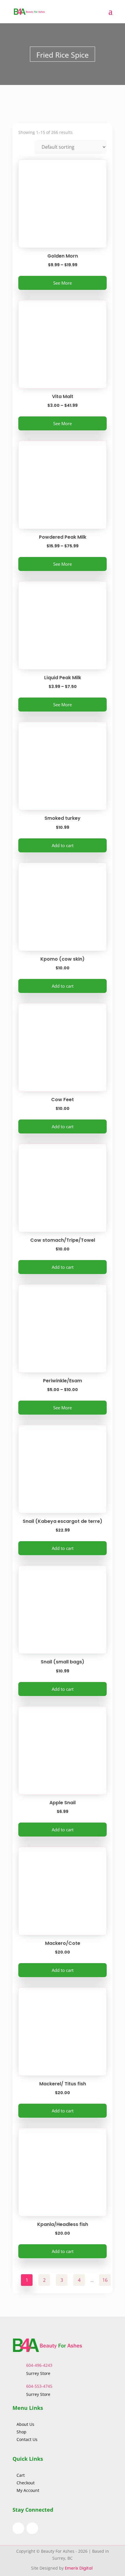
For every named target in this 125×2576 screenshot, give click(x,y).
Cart (21, 2475)
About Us (26, 2424)
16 (105, 2280)
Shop (22, 2432)
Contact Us (27, 2439)
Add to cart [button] (63, 845)
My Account (28, 2490)
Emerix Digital (79, 2568)
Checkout (26, 2483)
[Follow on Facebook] (18, 2528)
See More (63, 283)
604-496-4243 (39, 2365)
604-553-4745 (39, 2386)
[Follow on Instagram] (32, 2528)
